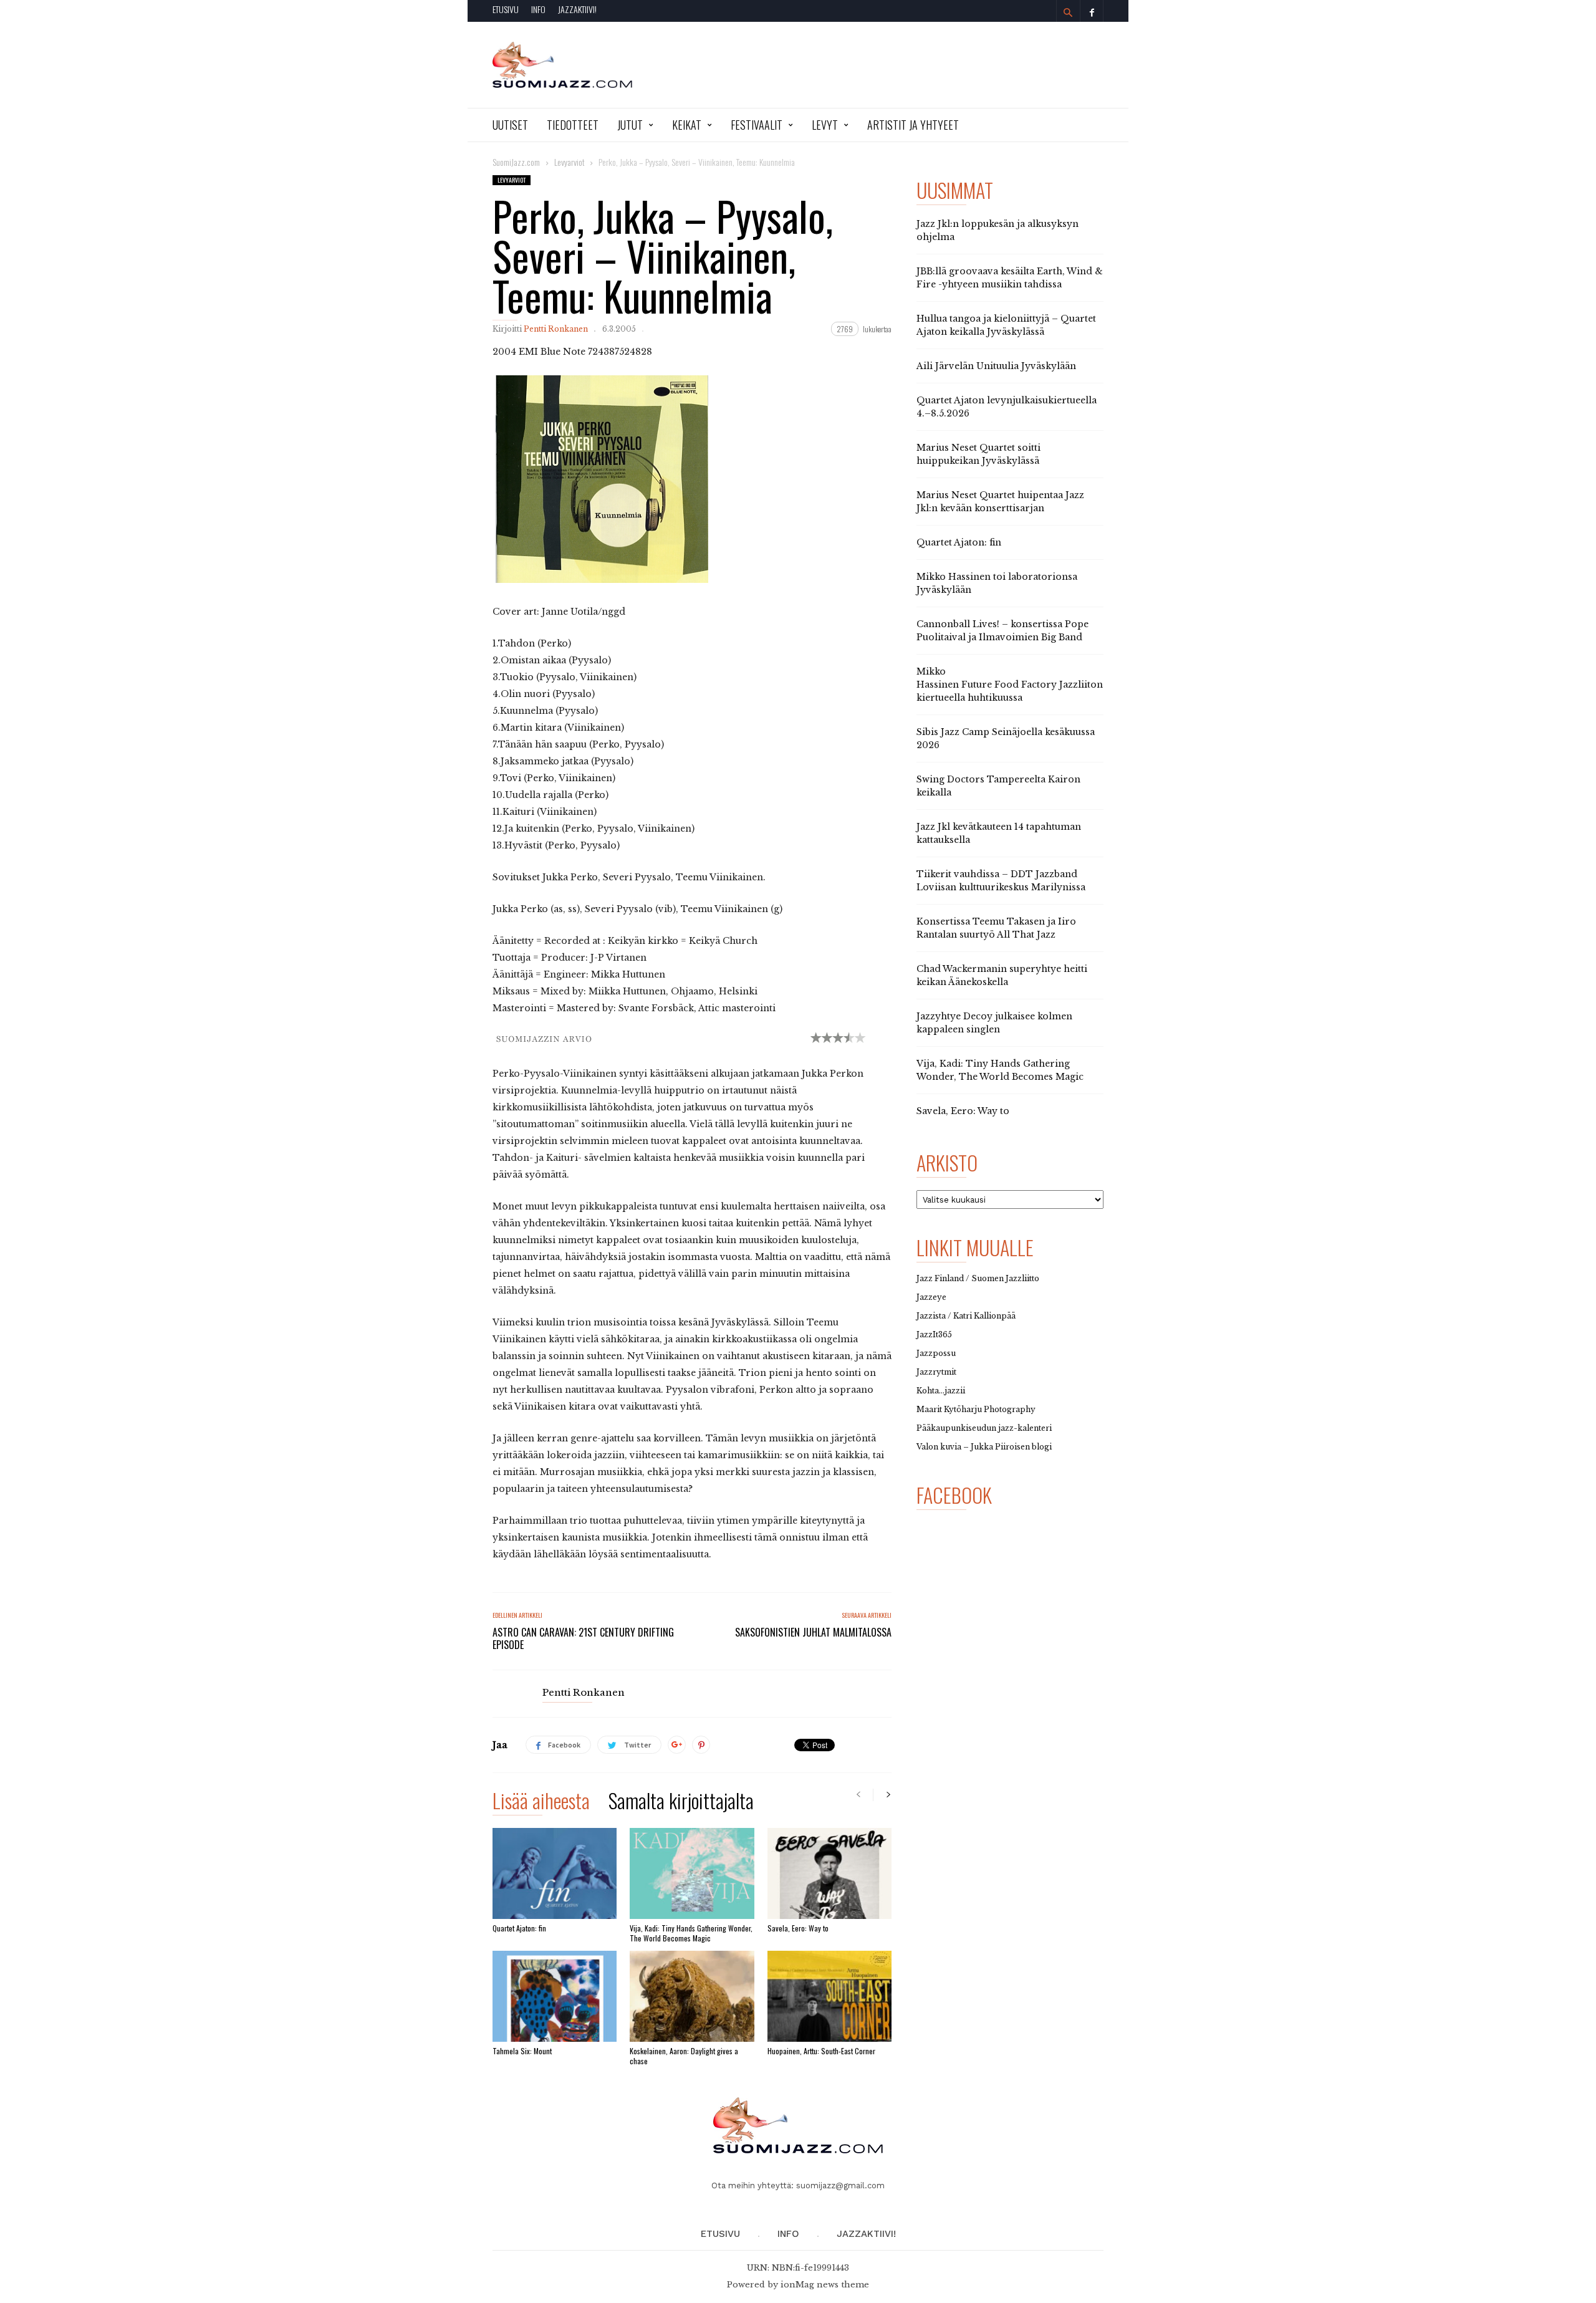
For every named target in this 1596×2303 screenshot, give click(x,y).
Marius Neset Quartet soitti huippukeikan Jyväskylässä (978, 454)
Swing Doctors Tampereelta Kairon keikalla (998, 786)
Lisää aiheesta (541, 1803)
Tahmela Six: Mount (522, 2051)
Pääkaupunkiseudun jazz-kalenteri (984, 1428)
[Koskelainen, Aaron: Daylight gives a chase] (692, 1996)
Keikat (687, 125)
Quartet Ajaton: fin (519, 1928)
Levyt (825, 125)
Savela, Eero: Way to (798, 1928)
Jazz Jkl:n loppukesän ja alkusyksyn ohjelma (997, 230)
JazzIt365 (934, 1334)
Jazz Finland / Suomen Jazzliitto (978, 1278)
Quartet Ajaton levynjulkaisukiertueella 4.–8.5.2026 (1007, 407)
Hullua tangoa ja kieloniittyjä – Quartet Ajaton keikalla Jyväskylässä (1006, 325)
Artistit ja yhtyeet (913, 125)
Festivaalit (757, 125)
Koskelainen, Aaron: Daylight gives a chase (684, 2056)
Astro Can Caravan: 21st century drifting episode (583, 1638)
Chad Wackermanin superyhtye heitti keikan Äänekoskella (1002, 975)
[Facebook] (1092, 11)
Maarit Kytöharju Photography (976, 1409)
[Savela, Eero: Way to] (829, 1873)
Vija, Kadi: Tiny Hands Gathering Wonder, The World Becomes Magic (691, 1933)
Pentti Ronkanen (556, 329)
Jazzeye (931, 1297)
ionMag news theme (825, 2285)
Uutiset (510, 125)
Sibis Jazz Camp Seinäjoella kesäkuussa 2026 (1006, 738)
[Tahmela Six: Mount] (555, 1996)
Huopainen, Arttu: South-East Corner (821, 2051)
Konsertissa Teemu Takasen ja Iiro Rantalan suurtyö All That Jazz (996, 928)
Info (538, 9)
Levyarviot (512, 180)
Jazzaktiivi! (577, 9)
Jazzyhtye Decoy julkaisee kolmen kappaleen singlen (994, 1023)
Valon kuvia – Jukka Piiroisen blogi (984, 1447)
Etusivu (506, 9)
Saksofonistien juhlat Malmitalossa (813, 1632)
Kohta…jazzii (941, 1391)
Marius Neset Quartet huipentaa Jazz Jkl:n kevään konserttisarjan (1000, 502)
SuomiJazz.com (516, 162)
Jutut (630, 125)
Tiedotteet (573, 125)
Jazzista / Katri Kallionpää (966, 1316)
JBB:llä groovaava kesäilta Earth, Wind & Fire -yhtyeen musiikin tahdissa (1010, 278)
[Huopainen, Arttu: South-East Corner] (829, 1996)
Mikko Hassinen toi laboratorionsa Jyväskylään (997, 583)
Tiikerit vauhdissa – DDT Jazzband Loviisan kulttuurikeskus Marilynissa (1001, 881)
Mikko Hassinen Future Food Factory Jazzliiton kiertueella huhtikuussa (1010, 685)
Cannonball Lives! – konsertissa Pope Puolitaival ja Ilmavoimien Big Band (1002, 631)
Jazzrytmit (936, 1372)
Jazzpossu (936, 1353)
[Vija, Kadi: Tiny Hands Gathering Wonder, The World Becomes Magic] (692, 1873)
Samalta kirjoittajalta (681, 1803)
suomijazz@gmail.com (840, 2185)
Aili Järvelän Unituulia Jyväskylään (996, 366)
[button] (1068, 12)
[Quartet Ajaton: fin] (555, 1873)
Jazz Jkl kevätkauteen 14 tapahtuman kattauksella (999, 833)
